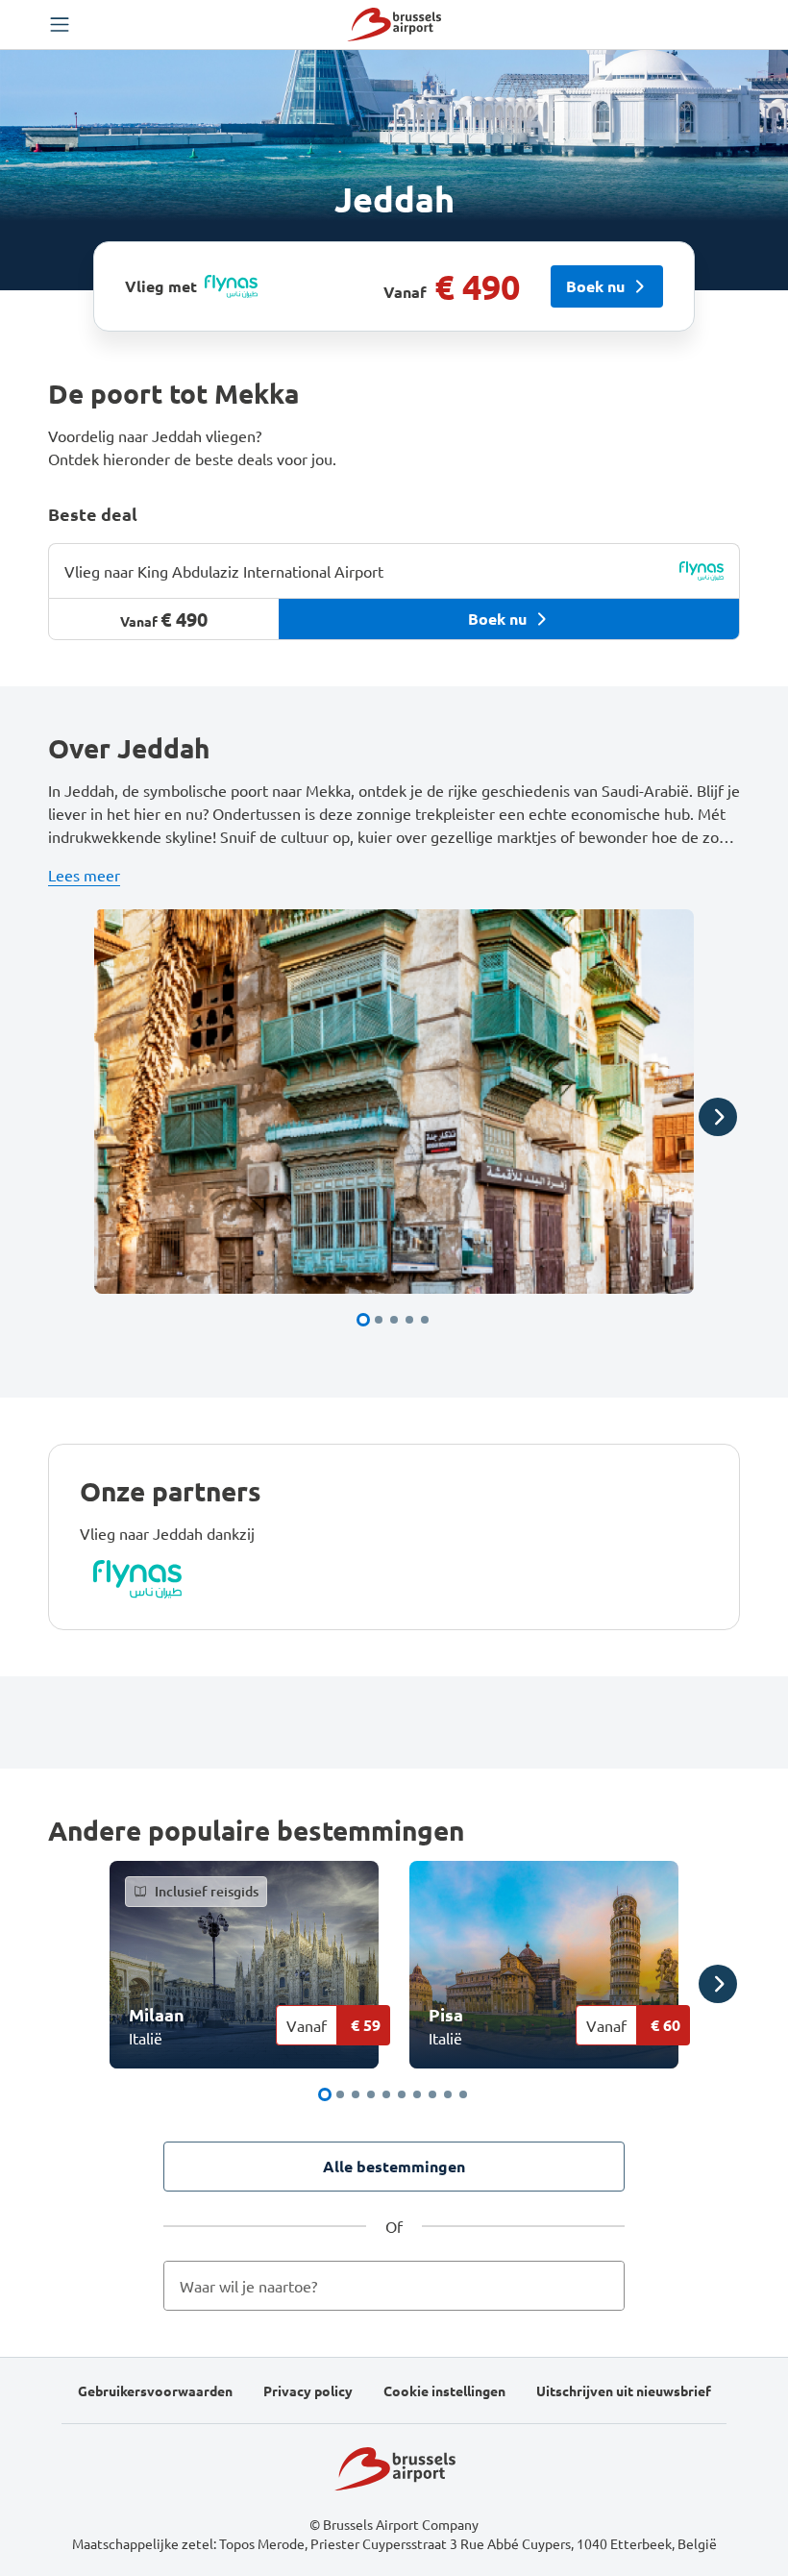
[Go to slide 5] (425, 1320)
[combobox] (394, 2286)
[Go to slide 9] (448, 2094)
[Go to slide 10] (463, 2094)
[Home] (394, 25)
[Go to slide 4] (409, 1320)
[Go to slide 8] (432, 2094)
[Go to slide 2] (379, 1320)
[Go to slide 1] (363, 1320)
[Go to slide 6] (402, 2094)
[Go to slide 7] (417, 2094)
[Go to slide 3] (394, 1320)
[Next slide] (718, 1117)
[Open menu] (60, 25)
